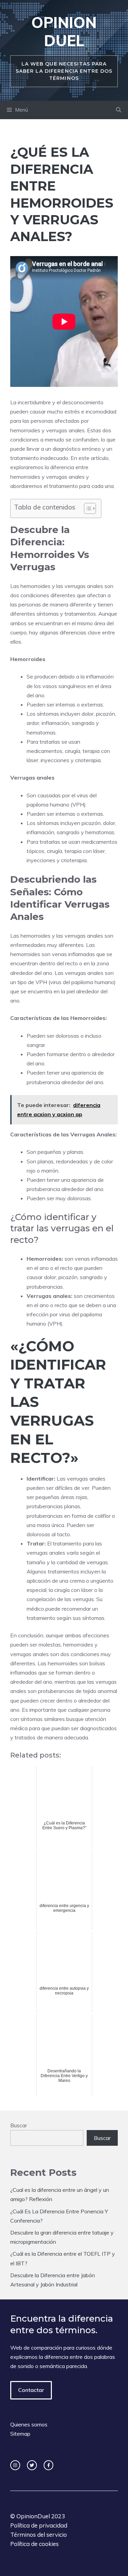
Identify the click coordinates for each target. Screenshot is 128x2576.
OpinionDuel (33, 2516)
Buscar (19, 2125)
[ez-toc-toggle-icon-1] (87, 508)
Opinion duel (64, 31)
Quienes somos (29, 2424)
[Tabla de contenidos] (90, 508)
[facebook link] (49, 2465)
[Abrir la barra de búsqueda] (119, 110)
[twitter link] (32, 2465)
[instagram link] (15, 2465)
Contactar (31, 2390)
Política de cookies (34, 2544)
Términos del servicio (39, 2535)
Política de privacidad (39, 2525)
